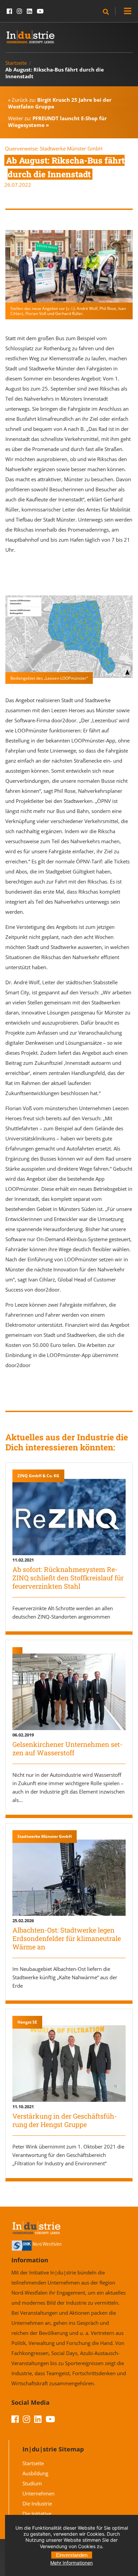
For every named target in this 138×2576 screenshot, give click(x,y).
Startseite (16, 63)
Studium (32, 2483)
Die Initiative (37, 2514)
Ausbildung (35, 2473)
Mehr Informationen (72, 2563)
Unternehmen (39, 2493)
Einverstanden (72, 2555)
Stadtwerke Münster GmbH (71, 148)
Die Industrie (37, 2503)
